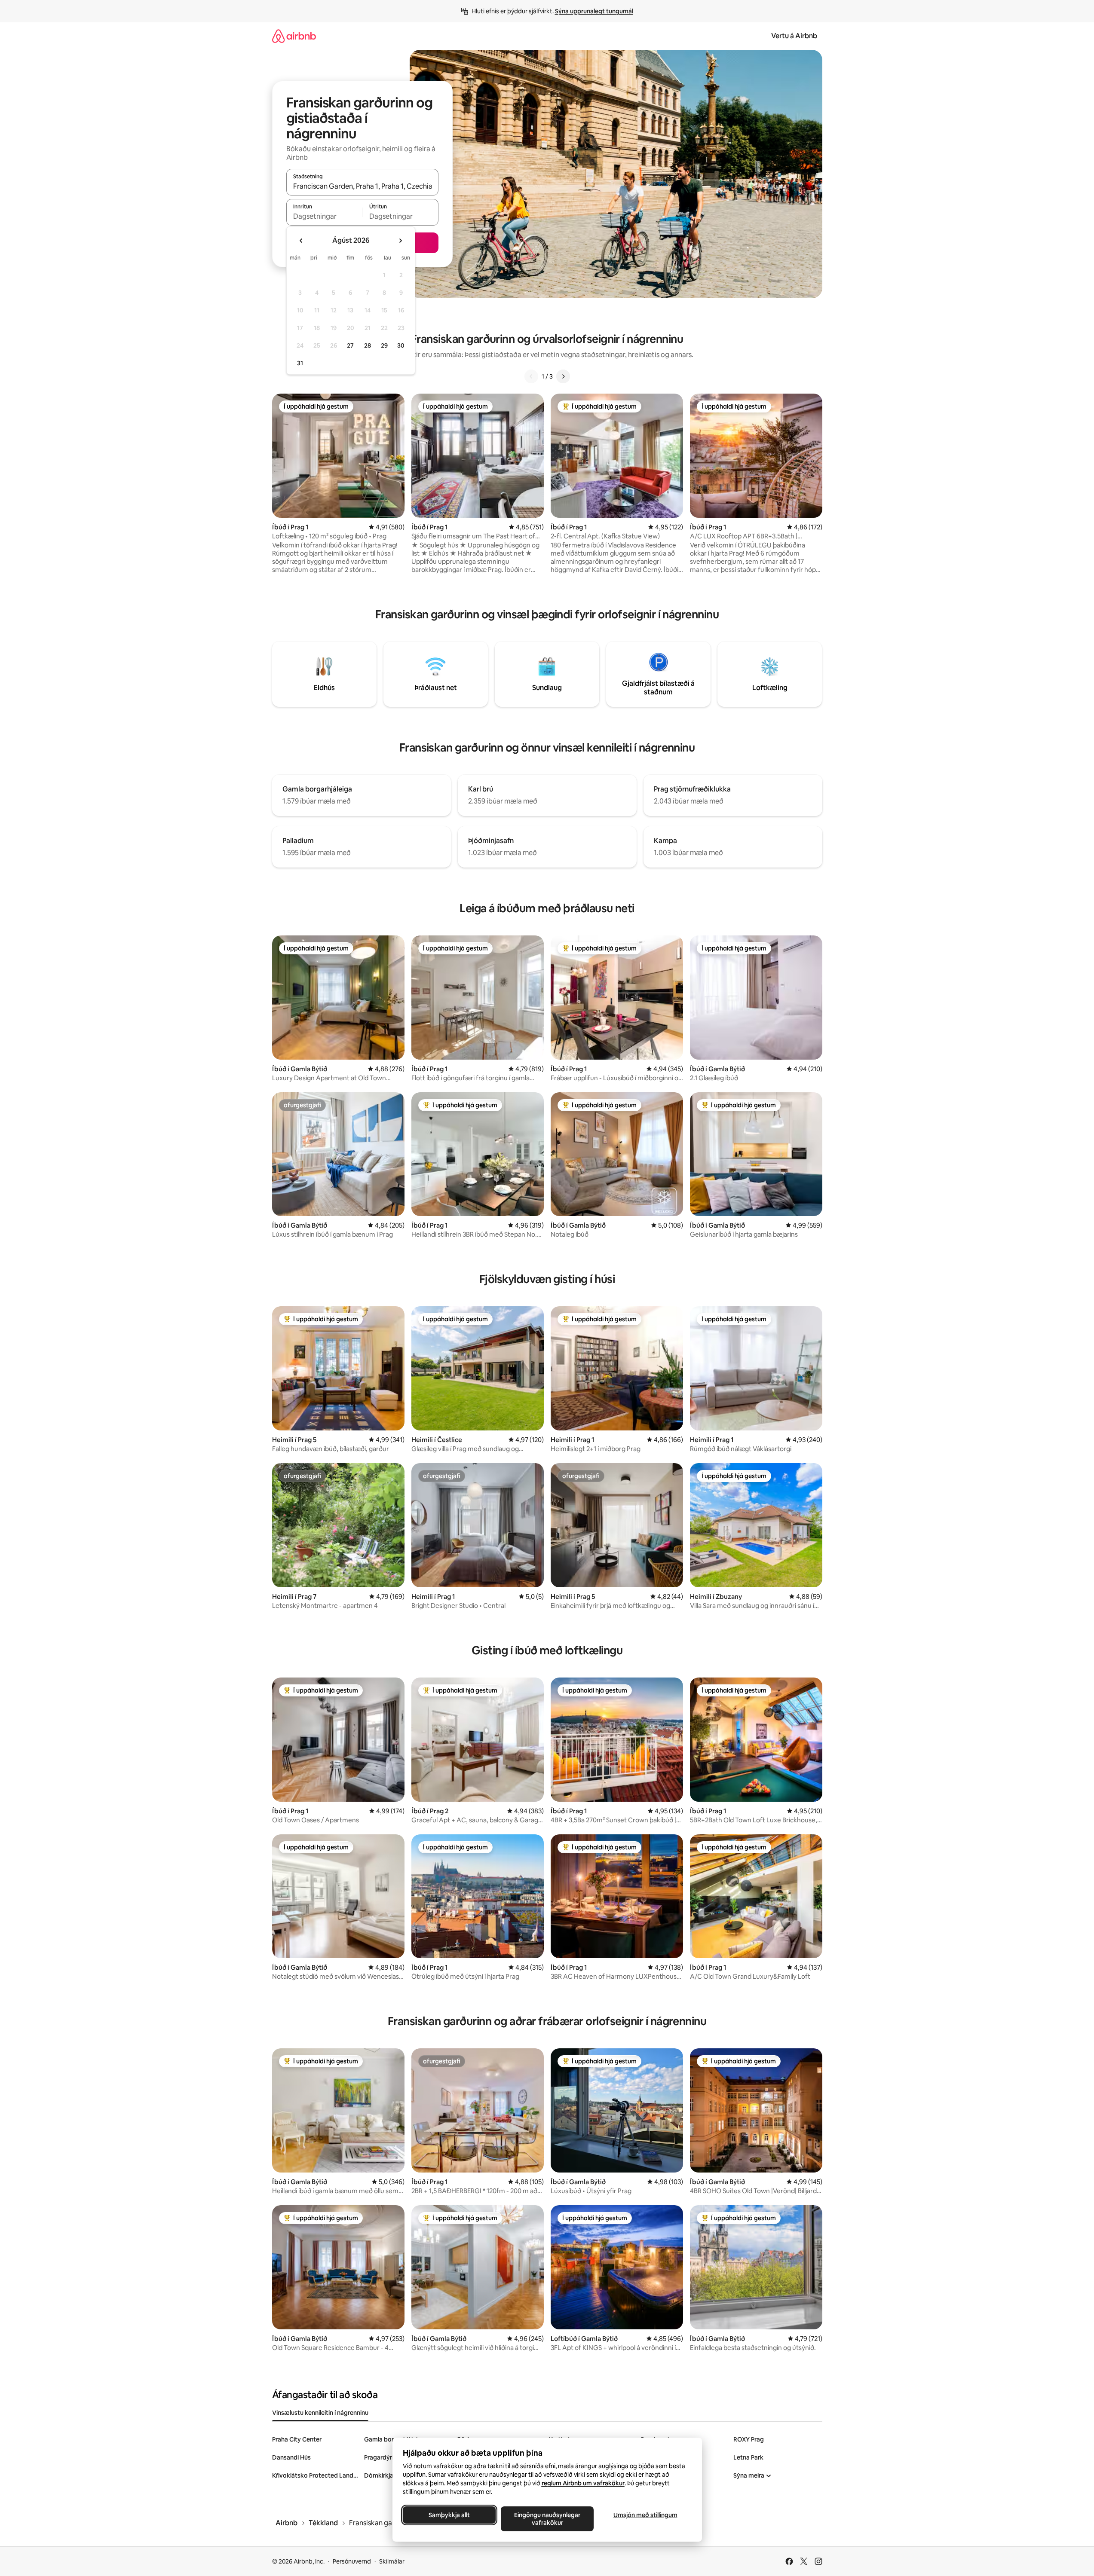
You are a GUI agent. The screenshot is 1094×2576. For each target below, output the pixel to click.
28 (368, 345)
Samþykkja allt (449, 2515)
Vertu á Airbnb (794, 36)
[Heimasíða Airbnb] (294, 36)
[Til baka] (531, 376)
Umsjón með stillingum (645, 2515)
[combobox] (362, 186)
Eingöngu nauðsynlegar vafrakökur (547, 2519)
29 (384, 345)
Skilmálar (392, 2561)
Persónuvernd (352, 2561)
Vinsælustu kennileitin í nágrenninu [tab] (320, 2413)
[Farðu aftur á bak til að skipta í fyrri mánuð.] (301, 241)
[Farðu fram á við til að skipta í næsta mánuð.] (400, 241)
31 (300, 363)
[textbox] (324, 216)
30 (401, 345)
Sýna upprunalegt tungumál (594, 11)
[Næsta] (563, 376)
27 (350, 345)
